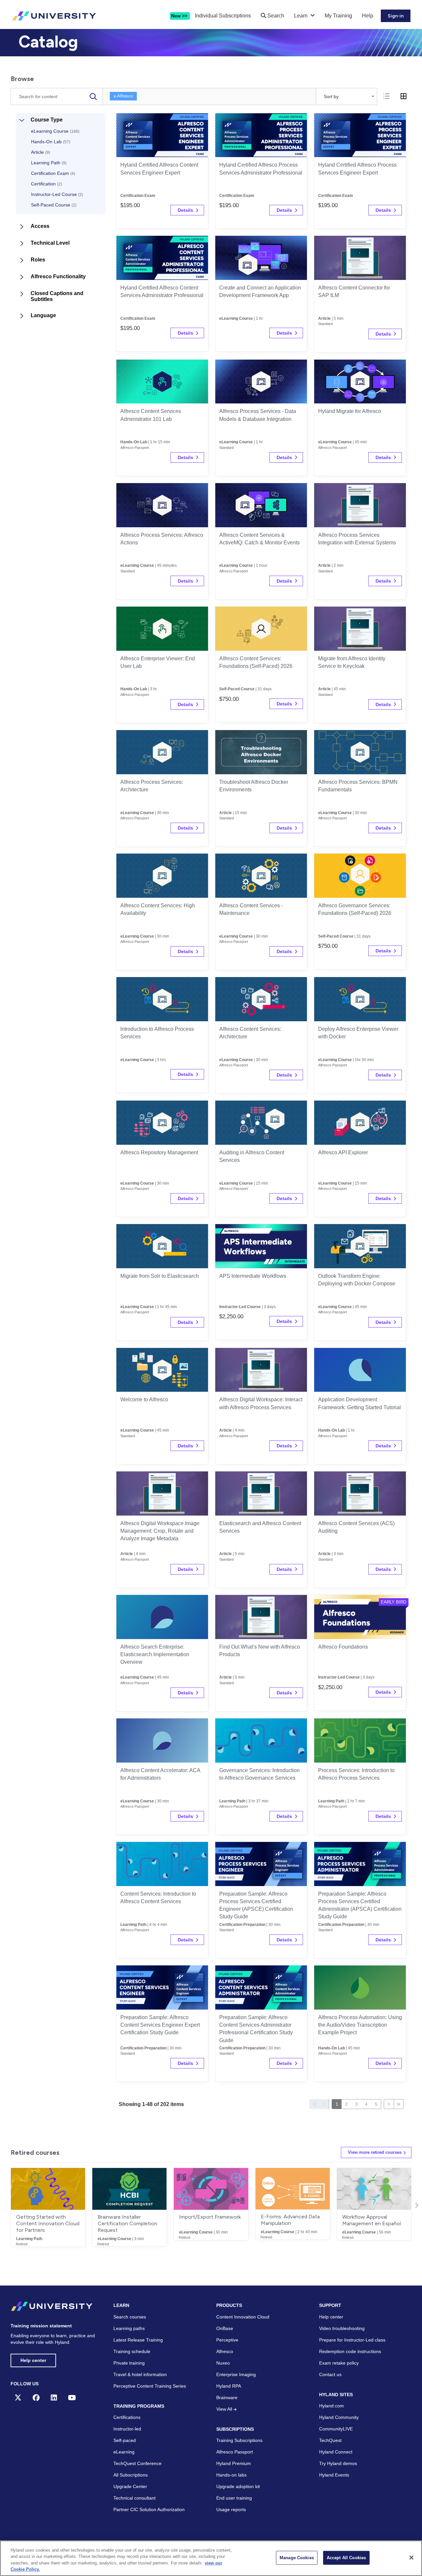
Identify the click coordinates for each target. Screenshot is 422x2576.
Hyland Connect (336, 2452)
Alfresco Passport (235, 2452)
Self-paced (125, 2440)
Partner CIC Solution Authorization (149, 2509)
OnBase (225, 2328)
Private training (129, 2363)
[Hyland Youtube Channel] (72, 2398)
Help (368, 16)
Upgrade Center (130, 2486)
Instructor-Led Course (57, 194)
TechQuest (330, 2440)
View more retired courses (375, 2152)
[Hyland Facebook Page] (36, 2398)
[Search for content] (93, 96)
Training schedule (132, 2351)
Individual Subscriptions (223, 16)
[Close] (411, 2558)
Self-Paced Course (54, 205)
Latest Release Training (138, 2340)
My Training (338, 16)
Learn (301, 16)
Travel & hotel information (140, 2374)
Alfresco (125, 96)
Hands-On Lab (51, 142)
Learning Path (49, 163)
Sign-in (396, 16)
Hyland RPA (229, 2386)
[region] (211, 2558)
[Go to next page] (389, 2104)
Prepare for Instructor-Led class (352, 2340)
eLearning (124, 2452)
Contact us (330, 2374)
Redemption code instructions (350, 2351)
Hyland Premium (234, 2463)
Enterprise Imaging (236, 2374)
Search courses (130, 2317)
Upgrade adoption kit (238, 2486)
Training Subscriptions (239, 2440)
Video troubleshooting (342, 2328)
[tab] (386, 96)
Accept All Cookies (346, 2558)
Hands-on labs (231, 2475)
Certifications (127, 2417)
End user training (234, 2498)
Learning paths (129, 2328)
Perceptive (227, 2340)
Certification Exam (53, 173)
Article (41, 152)
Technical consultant (135, 2498)
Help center (33, 2360)
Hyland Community (339, 2417)
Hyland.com (332, 2406)
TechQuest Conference (137, 2463)
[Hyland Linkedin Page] (54, 2398)
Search (275, 16)
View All (225, 2409)
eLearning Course (55, 131)
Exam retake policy (339, 2363)
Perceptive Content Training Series (150, 2386)
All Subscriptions (131, 2475)
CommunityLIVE (336, 2429)
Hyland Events (334, 2475)
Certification (46, 184)
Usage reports (231, 2509)
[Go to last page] (399, 2104)
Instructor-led (127, 2429)
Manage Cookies (297, 2558)
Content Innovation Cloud (243, 2317)
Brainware (227, 2398)
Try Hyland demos (338, 2463)
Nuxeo (223, 2363)
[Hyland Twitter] (18, 2398)
